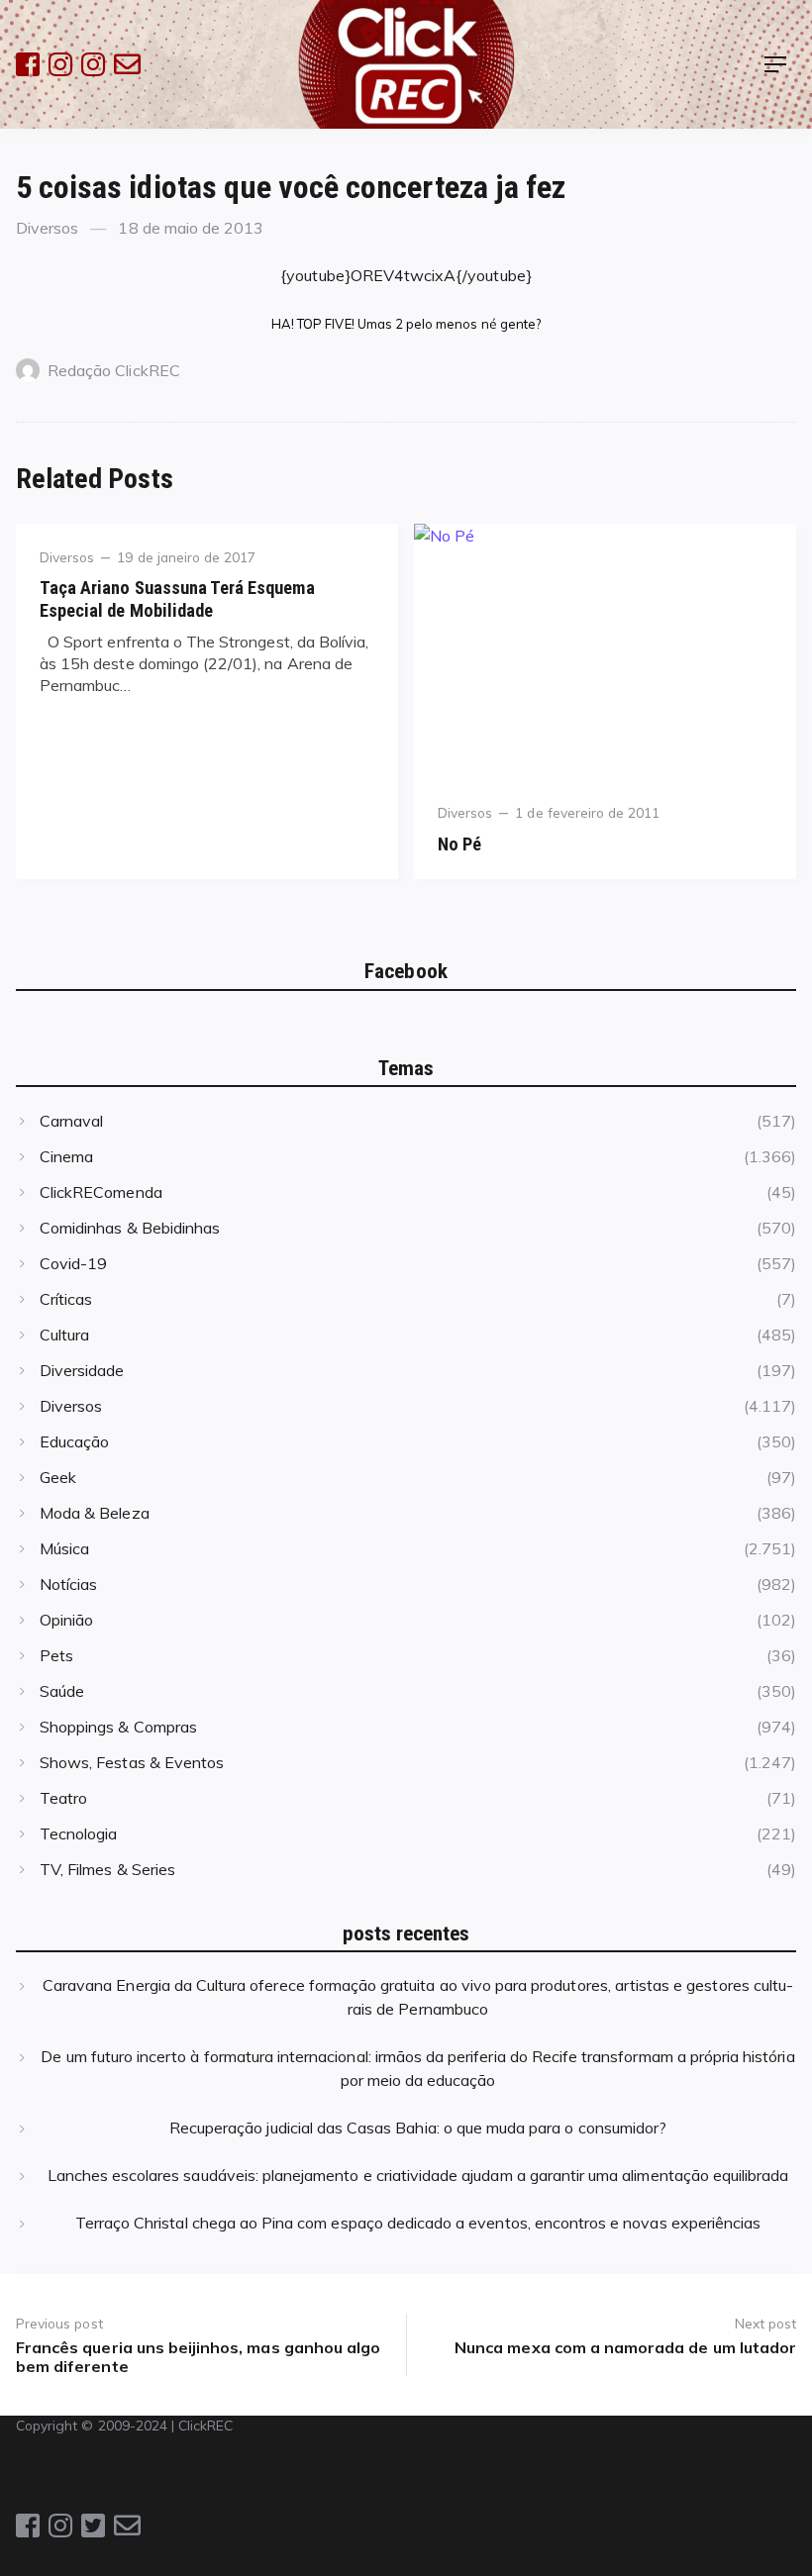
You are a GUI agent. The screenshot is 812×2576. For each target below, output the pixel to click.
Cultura (64, 1335)
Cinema (66, 1156)
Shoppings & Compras (118, 1727)
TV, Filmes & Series (107, 1869)
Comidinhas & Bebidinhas (130, 1228)
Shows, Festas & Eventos (132, 1762)
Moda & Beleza (95, 1513)
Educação (74, 1441)
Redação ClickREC (114, 370)
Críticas (66, 1299)
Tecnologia (78, 1833)
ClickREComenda (101, 1192)
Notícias (68, 1584)
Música (64, 1548)
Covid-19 (73, 1263)
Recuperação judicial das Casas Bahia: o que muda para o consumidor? (418, 2128)
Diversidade (82, 1370)
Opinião (66, 1620)
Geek (58, 1477)
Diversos (47, 228)
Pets (56, 1655)
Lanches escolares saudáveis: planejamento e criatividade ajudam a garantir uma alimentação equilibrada (418, 2175)
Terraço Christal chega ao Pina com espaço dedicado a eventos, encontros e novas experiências (418, 2223)
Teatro (63, 1798)
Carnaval (71, 1121)
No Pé (459, 844)
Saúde (62, 1691)
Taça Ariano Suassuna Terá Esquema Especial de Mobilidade (177, 598)
